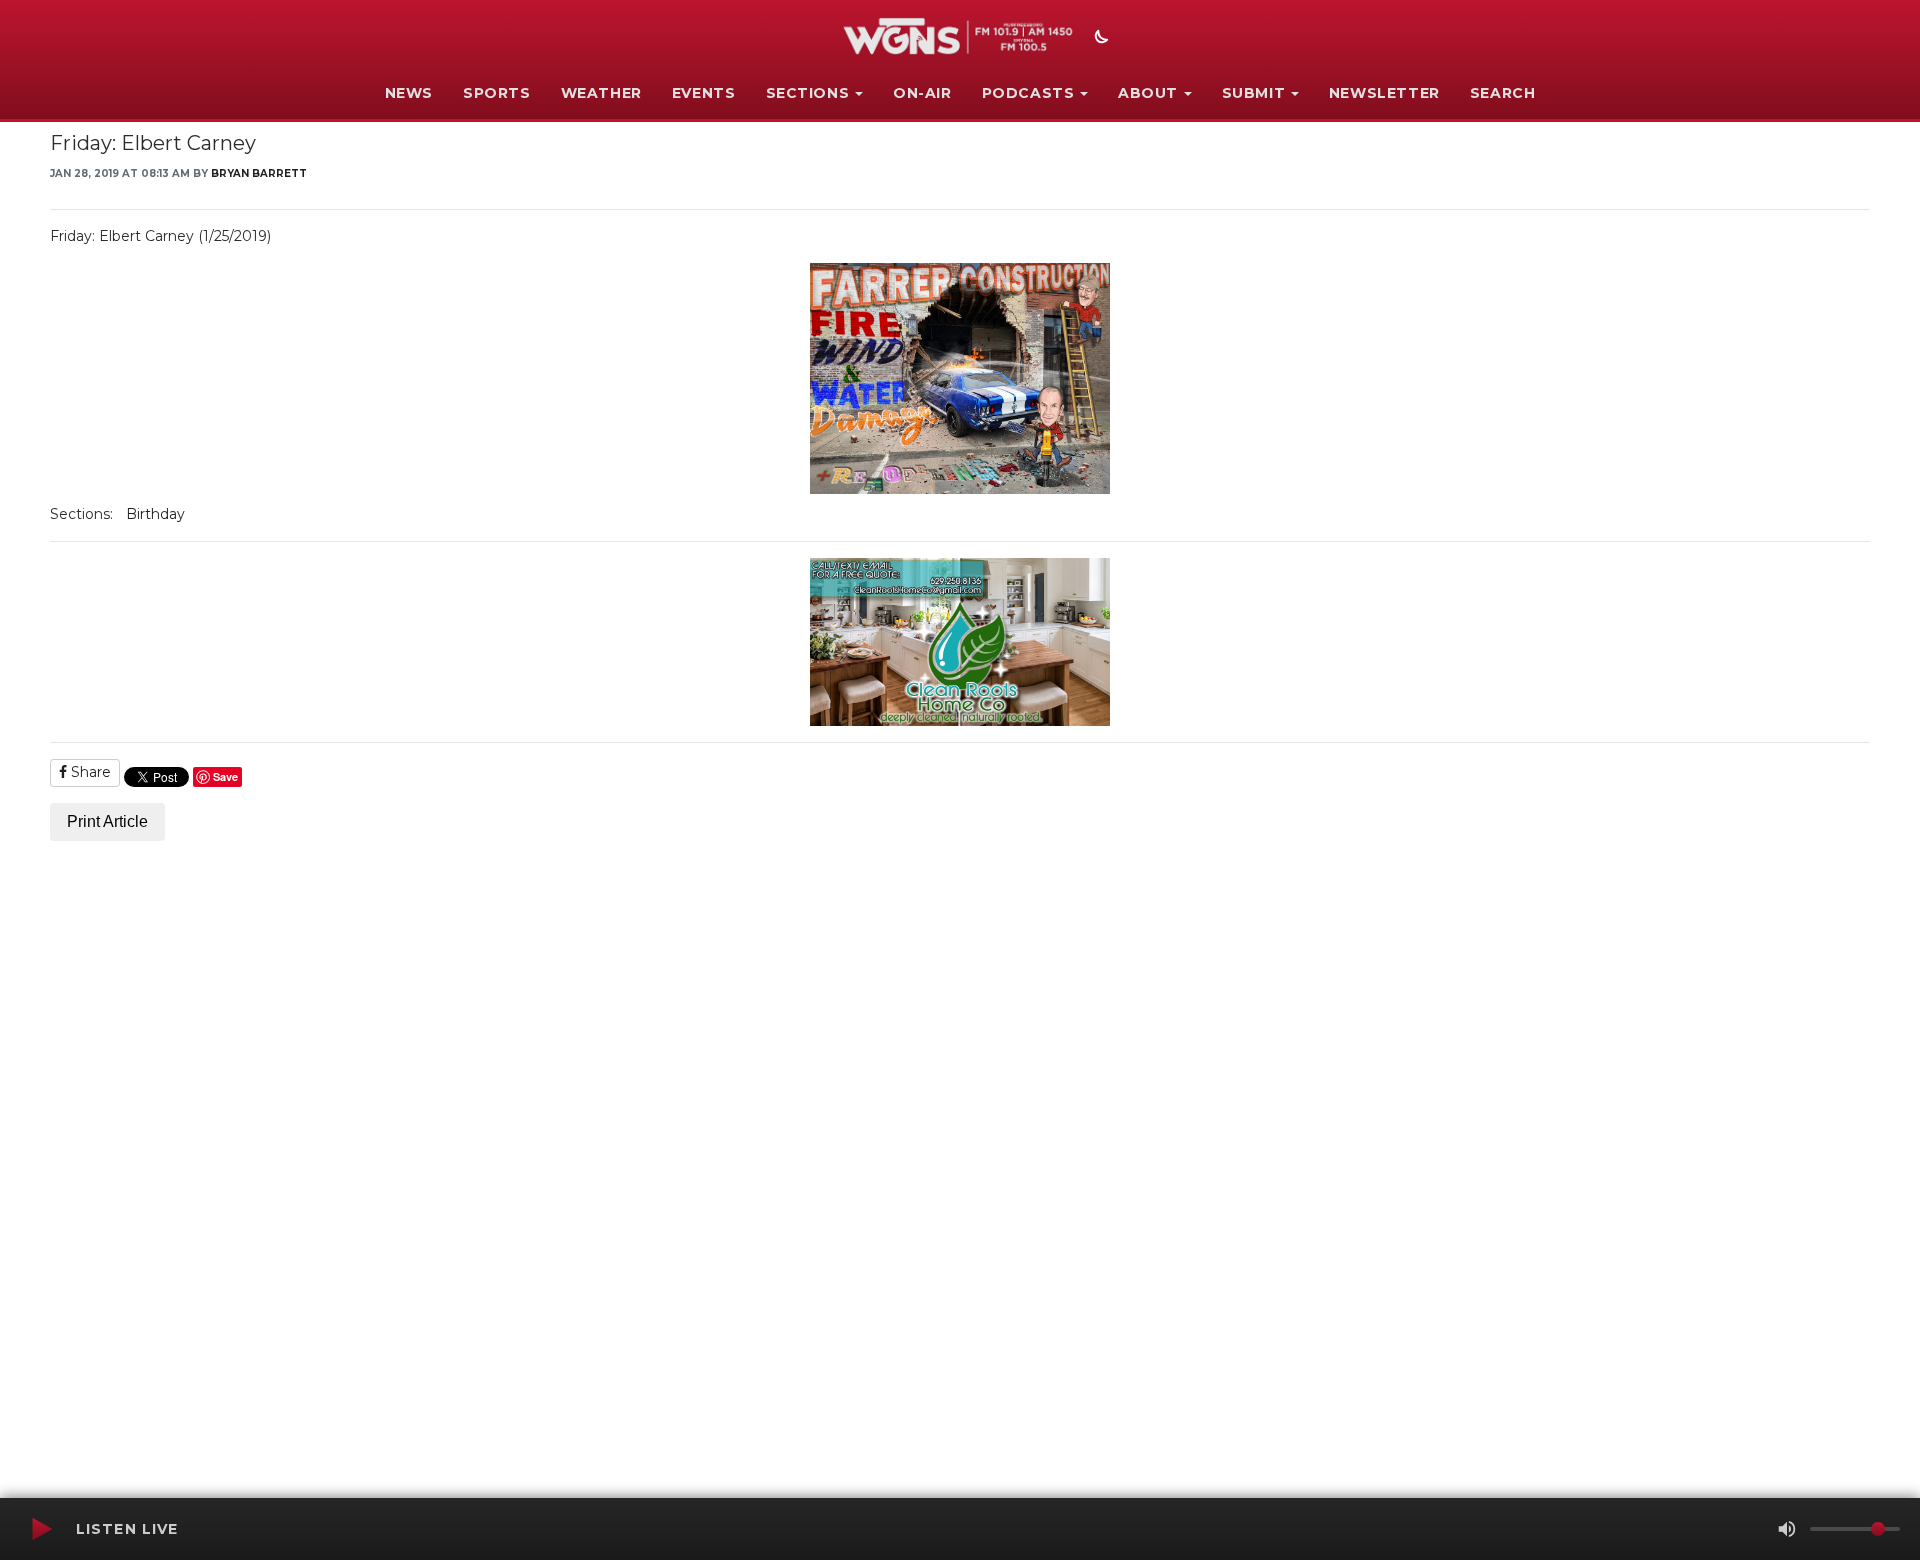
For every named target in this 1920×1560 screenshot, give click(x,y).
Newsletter (1384, 93)
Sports (497, 93)
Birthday (155, 514)
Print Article (107, 821)
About (1148, 93)
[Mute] (1787, 1529)
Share (89, 772)
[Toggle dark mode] (1099, 39)
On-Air (922, 93)
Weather (601, 93)
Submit (1254, 93)
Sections (808, 93)
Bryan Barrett (259, 173)
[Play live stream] (41, 1529)
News (409, 93)
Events (704, 93)
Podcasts (1028, 93)
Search (1503, 93)
